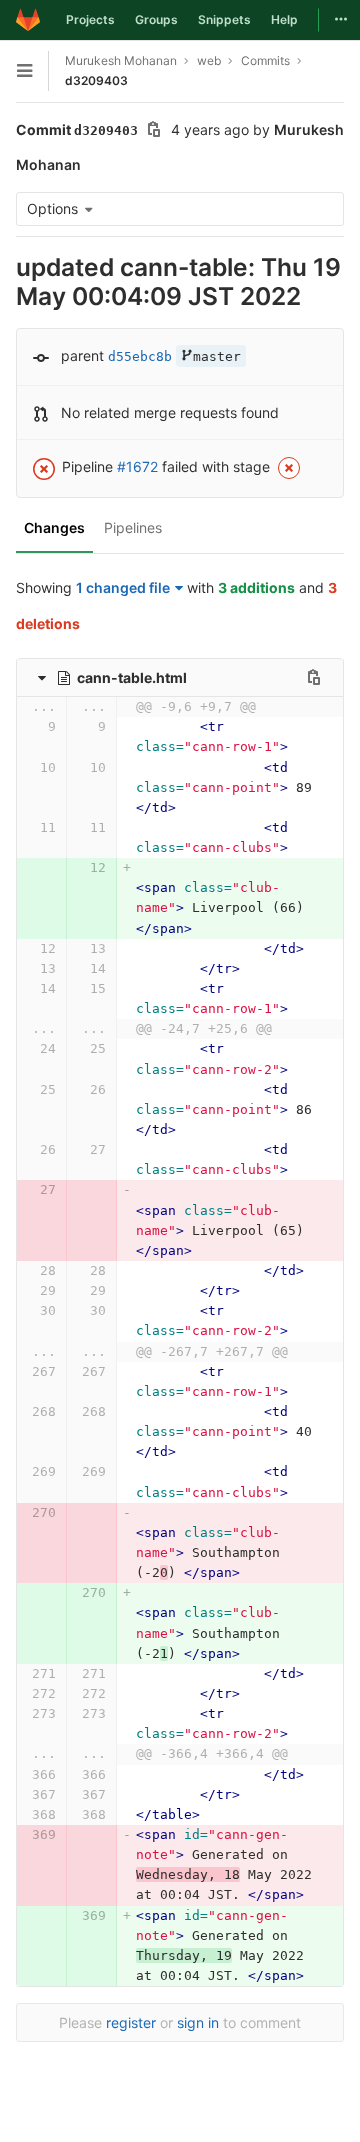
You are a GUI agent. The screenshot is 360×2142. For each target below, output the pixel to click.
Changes (54, 527)
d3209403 (96, 80)
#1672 (137, 466)
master (217, 356)
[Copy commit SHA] (154, 131)
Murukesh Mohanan (121, 60)
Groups (156, 19)
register (131, 2022)
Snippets (224, 19)
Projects (90, 19)
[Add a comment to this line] (16, 737)
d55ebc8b (140, 356)
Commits (265, 60)
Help (284, 19)
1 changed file (123, 587)
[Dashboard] (28, 20)
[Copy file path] (314, 677)
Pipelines (133, 527)
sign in (198, 2022)
